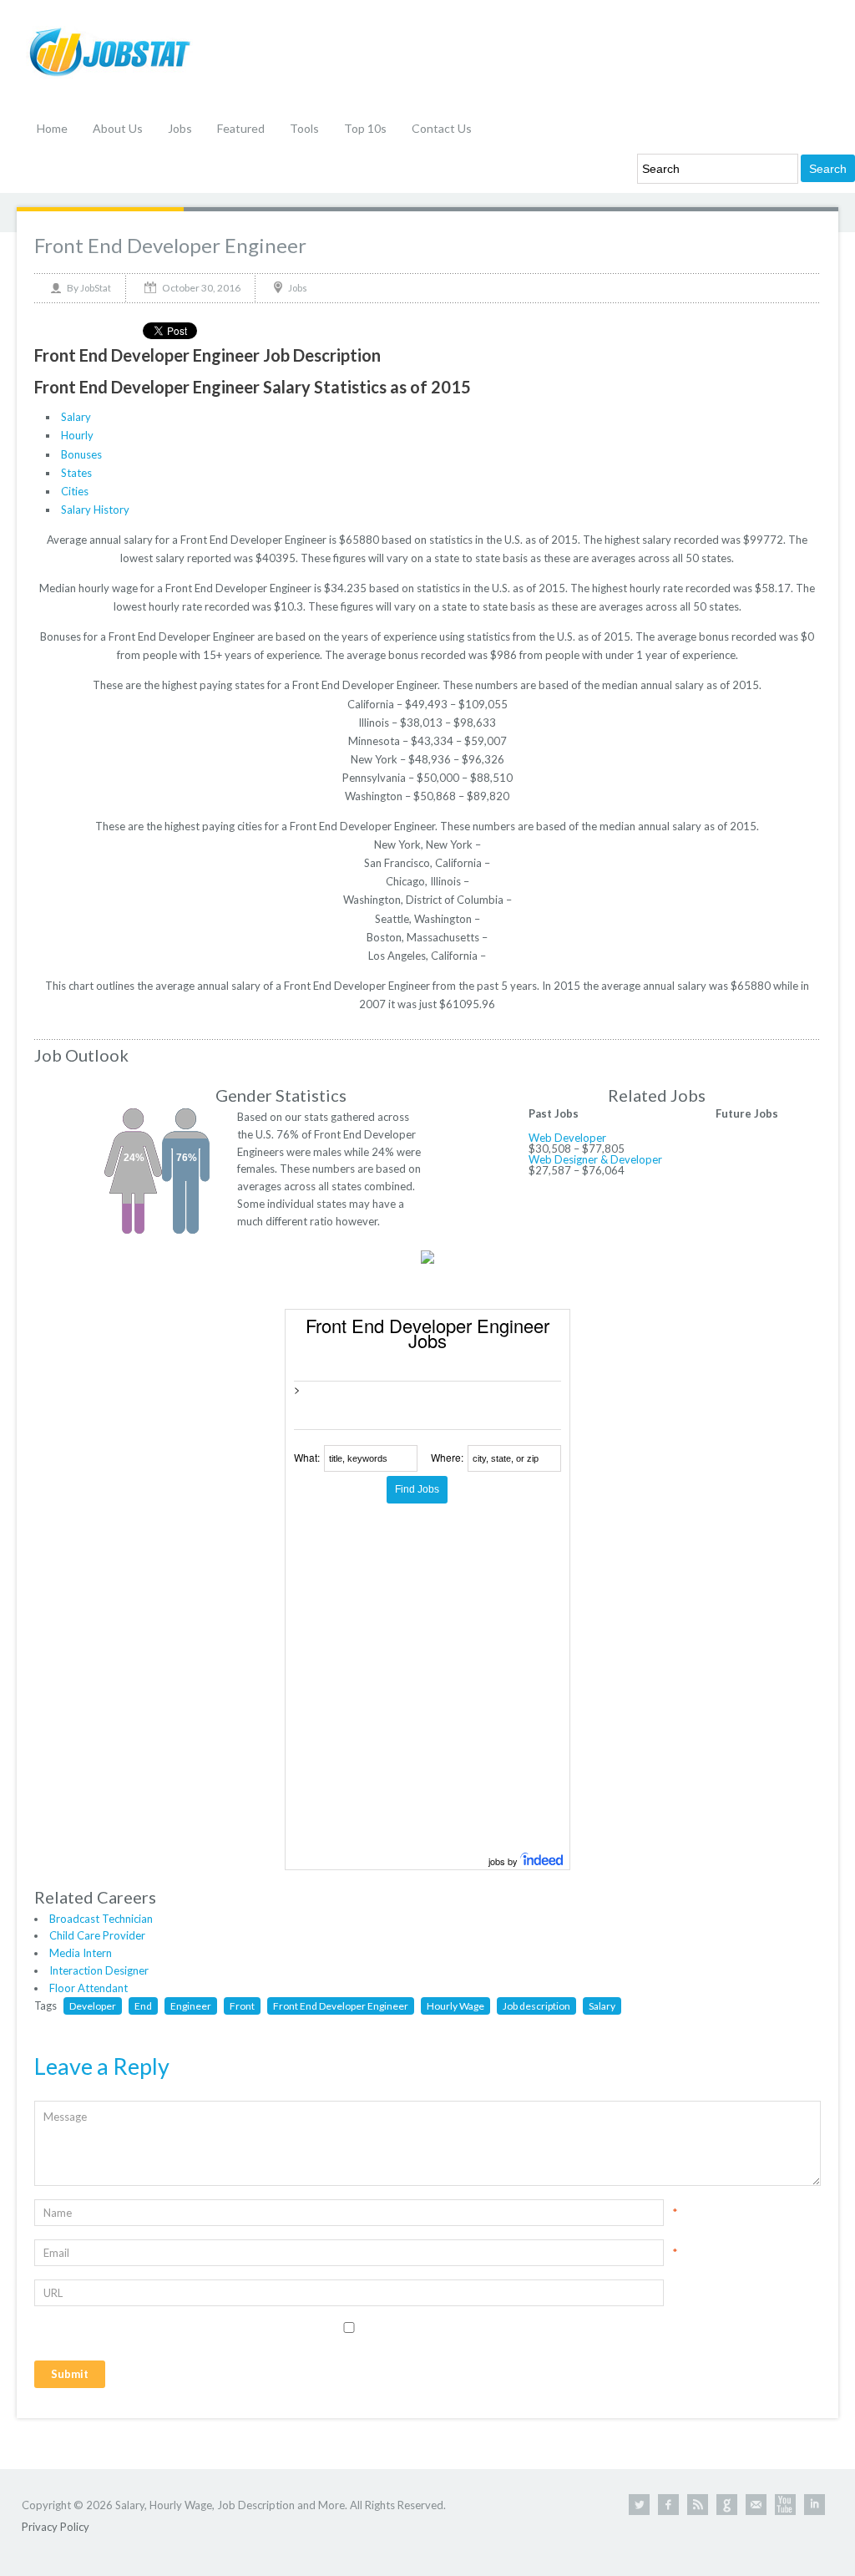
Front (242, 2006)
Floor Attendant (89, 1988)
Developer (93, 2006)
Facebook (668, 2505)
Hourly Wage (455, 2006)
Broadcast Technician (101, 1919)
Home (52, 128)
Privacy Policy (56, 2527)
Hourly (77, 435)
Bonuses (81, 454)
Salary (76, 417)
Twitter (639, 2505)
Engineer (191, 2006)
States (76, 473)
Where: (447, 1457)
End (143, 2006)
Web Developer (567, 1138)
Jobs (180, 128)
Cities (75, 491)
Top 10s (365, 128)
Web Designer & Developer (595, 1159)
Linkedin (815, 2505)
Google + (727, 2505)
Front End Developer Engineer (170, 245)
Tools (304, 128)
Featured (241, 128)
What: (307, 1457)
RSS (698, 2505)
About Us (118, 128)
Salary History (95, 510)
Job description (536, 2006)
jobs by (504, 1861)
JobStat (96, 288)
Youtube (785, 2505)
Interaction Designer (99, 1970)
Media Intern (81, 1953)
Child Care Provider (97, 1935)
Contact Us (442, 128)
